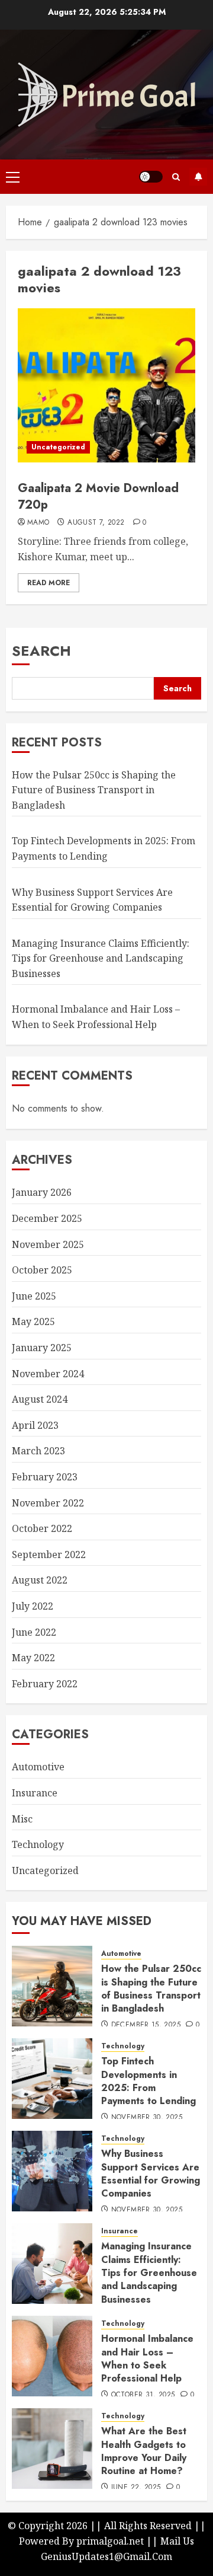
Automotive (38, 1767)
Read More (49, 583)
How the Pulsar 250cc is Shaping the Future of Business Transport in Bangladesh (94, 790)
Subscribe (198, 177)
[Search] (176, 177)
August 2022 (40, 1580)
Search (41, 651)
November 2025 (48, 1244)
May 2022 (33, 1658)
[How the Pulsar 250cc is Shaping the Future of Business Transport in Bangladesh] (52, 1986)
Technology (38, 1844)
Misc (22, 1819)
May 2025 (33, 1321)
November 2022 (48, 1503)
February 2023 (45, 1477)
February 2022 (45, 1684)
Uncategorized (58, 447)
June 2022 (34, 1632)
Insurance (35, 1793)
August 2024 (40, 1399)
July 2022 (33, 1606)
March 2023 (38, 1451)
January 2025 (42, 1348)
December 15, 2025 (146, 2025)
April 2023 (35, 1425)
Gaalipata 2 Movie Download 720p (98, 497)
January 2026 (42, 1192)
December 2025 (47, 1218)
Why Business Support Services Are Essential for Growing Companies (151, 2173)
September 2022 (49, 1554)
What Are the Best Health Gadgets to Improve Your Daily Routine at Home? (144, 2451)
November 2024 (48, 1374)
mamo (38, 523)
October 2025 (42, 1270)
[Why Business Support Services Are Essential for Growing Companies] (52, 2171)
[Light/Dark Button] (151, 177)
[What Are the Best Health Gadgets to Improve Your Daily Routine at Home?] (52, 2449)
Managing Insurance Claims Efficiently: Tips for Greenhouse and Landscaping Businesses (101, 958)
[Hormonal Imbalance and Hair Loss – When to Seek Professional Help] (52, 2356)
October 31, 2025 (143, 2395)
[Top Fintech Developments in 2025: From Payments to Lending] (52, 2079)
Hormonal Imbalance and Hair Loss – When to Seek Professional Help (147, 2358)
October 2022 (42, 1528)
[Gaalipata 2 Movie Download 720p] (106, 385)
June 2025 (34, 1296)
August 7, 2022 (96, 523)
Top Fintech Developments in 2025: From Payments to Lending (149, 2081)
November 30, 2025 (147, 2118)
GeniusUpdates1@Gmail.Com (106, 2556)
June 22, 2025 (136, 2488)
